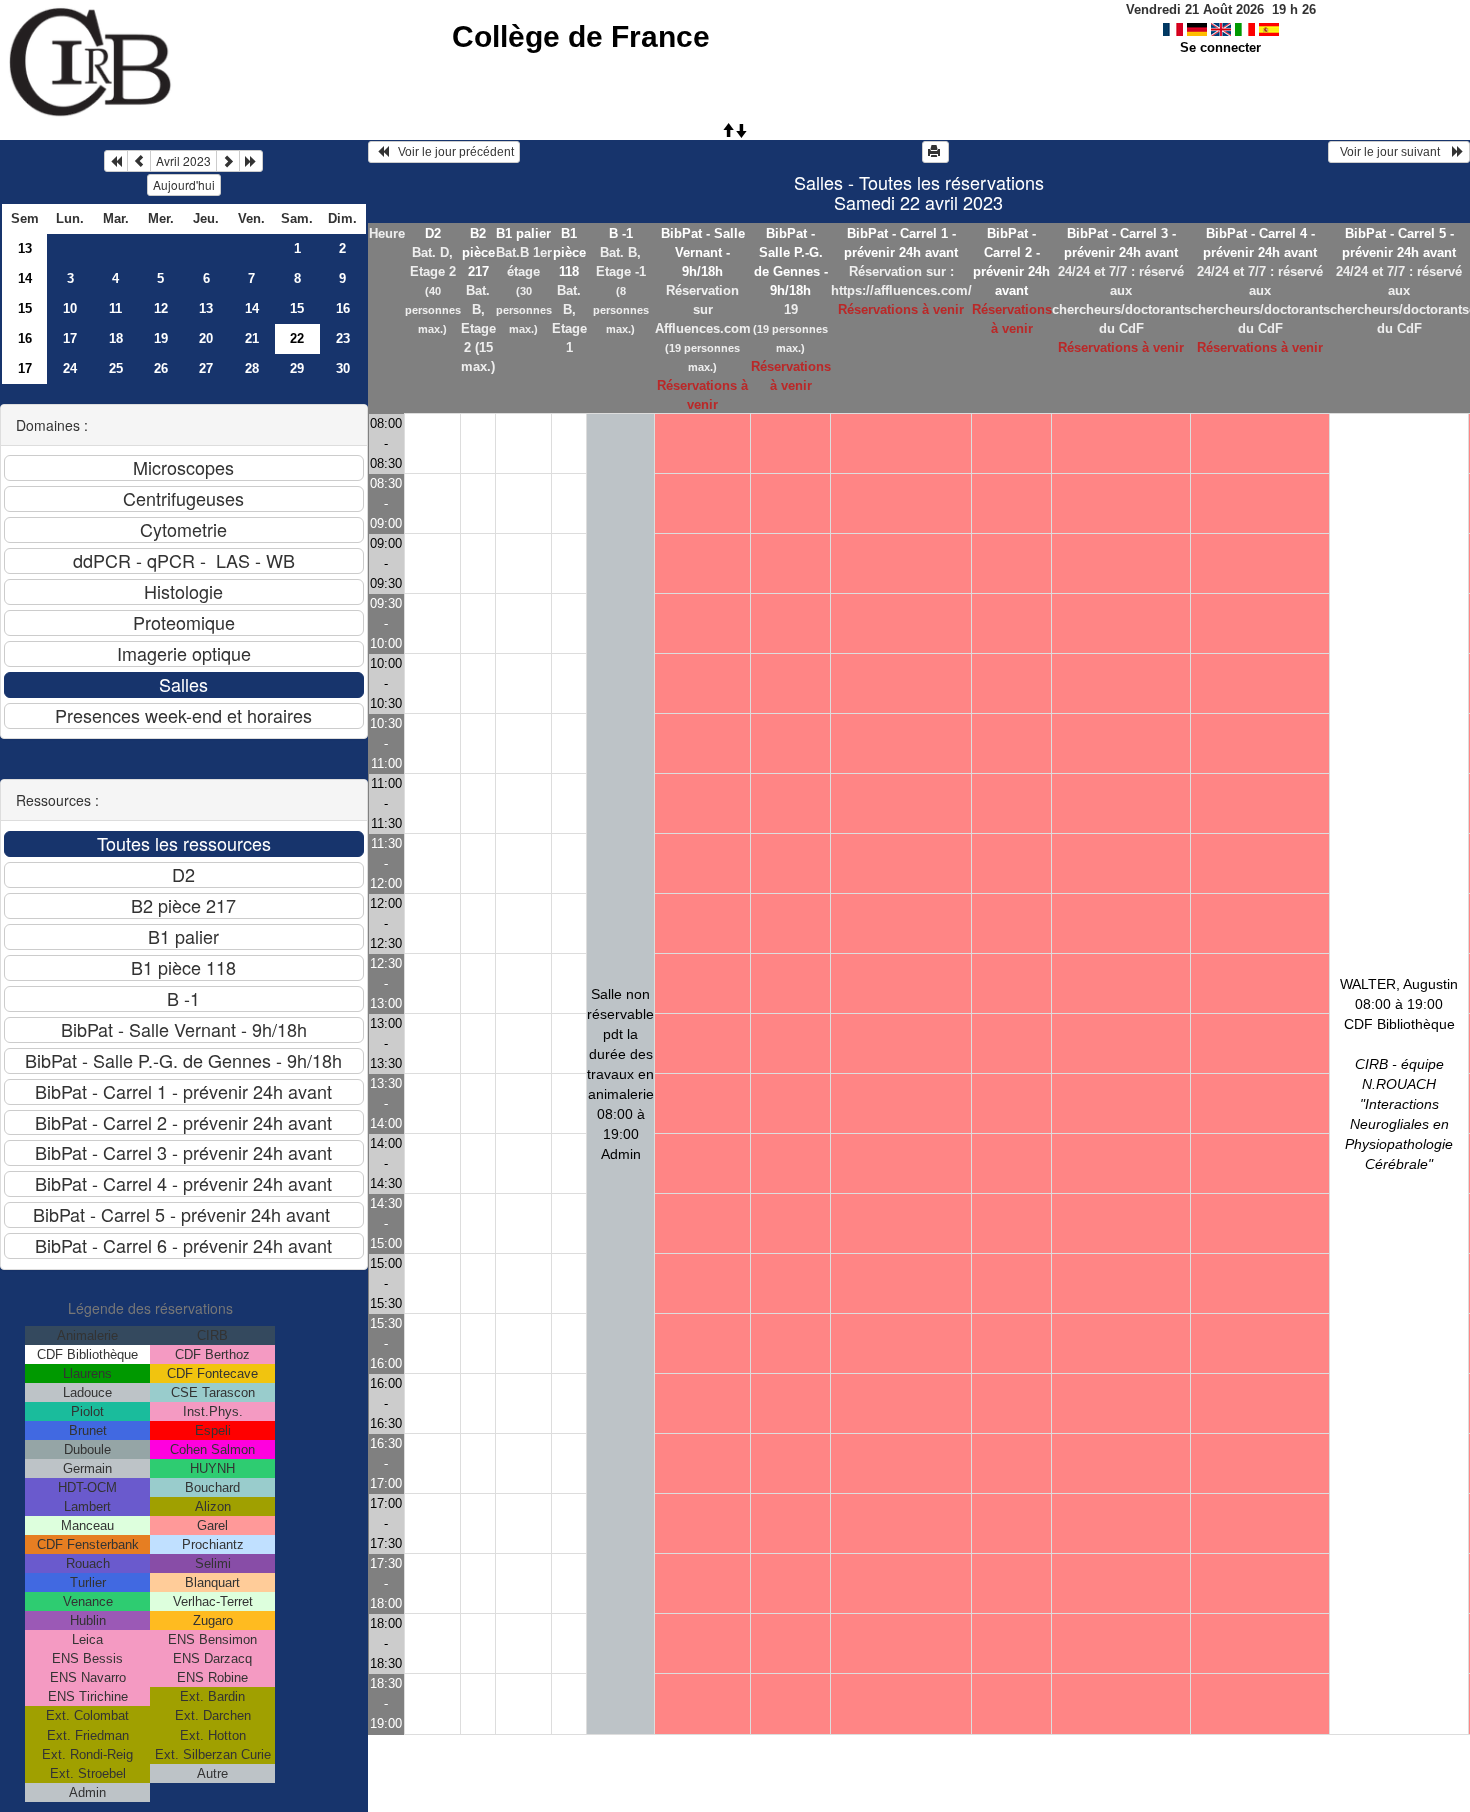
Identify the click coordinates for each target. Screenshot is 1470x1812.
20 (206, 338)
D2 (433, 233)
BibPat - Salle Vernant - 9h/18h (703, 252)
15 (25, 308)
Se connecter (1220, 47)
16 (343, 308)
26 (161, 368)
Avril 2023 (183, 160)
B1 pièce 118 (569, 252)
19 (161, 338)
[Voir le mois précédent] (139, 161)
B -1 (621, 233)
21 (252, 338)
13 (25, 248)
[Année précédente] (116, 161)
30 (343, 368)
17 (70, 338)
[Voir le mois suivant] (228, 161)
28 (252, 368)
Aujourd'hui (184, 184)
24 (70, 368)
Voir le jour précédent (451, 152)
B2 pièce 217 (478, 252)
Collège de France (581, 36)
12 (161, 308)
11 (115, 308)
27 (206, 368)
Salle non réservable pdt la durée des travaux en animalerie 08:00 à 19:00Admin (620, 1074)
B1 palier (523, 233)
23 (343, 338)
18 (116, 338)
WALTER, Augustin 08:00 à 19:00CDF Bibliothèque (1399, 1074)
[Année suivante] (251, 161)
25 (116, 368)
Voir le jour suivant (1393, 152)
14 (25, 278)
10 (70, 308)
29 (297, 368)
